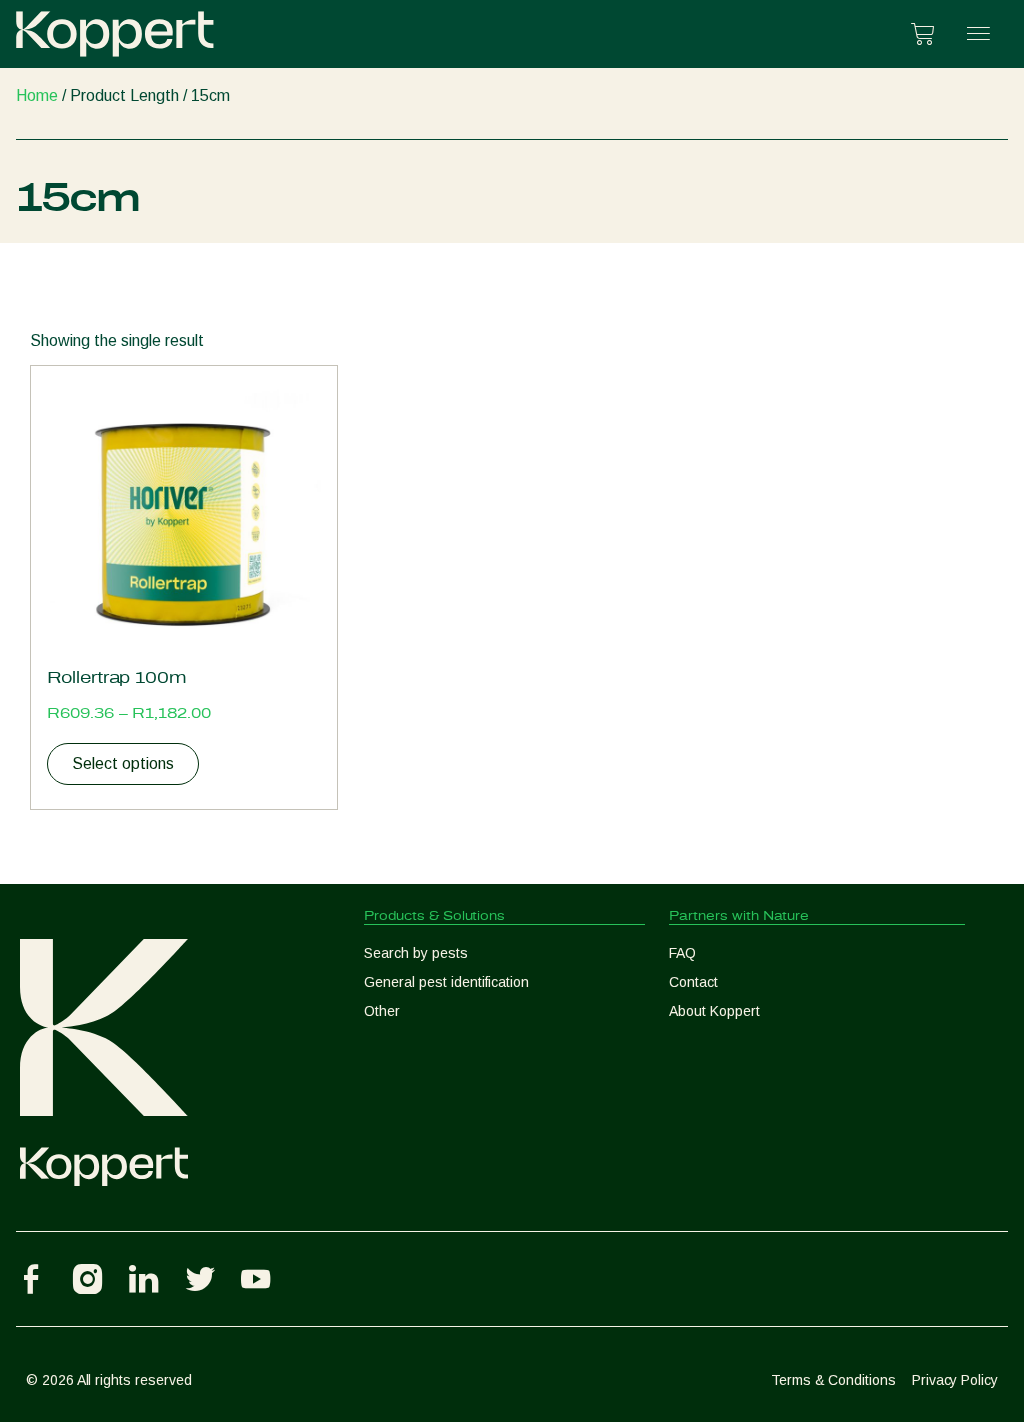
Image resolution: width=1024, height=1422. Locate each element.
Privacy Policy (955, 1380)
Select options (123, 763)
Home (37, 95)
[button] (978, 34)
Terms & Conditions (833, 1380)
